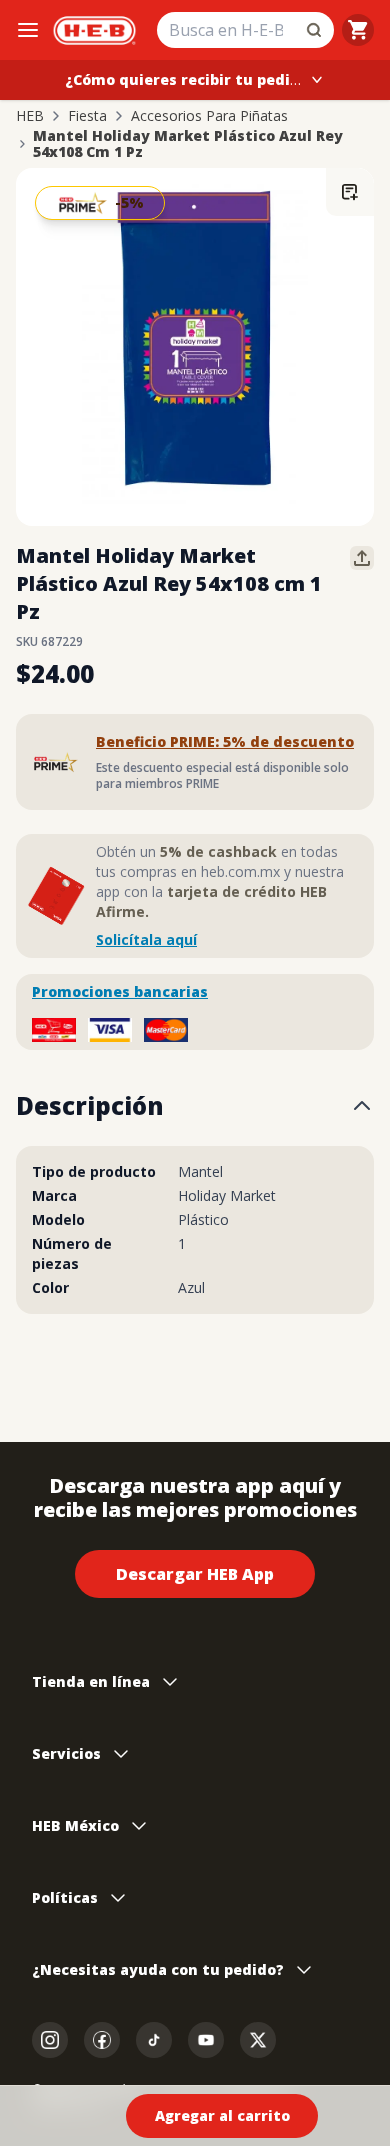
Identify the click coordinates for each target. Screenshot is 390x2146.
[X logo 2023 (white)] (258, 2040)
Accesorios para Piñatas (209, 116)
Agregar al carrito (222, 2115)
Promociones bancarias (120, 991)
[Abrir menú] (28, 30)
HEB (30, 116)
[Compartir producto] (362, 558)
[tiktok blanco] (154, 2040)
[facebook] (102, 2040)
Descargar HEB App (195, 1574)
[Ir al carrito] (358, 30)
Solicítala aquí (146, 939)
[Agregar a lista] (350, 192)
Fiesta (87, 116)
